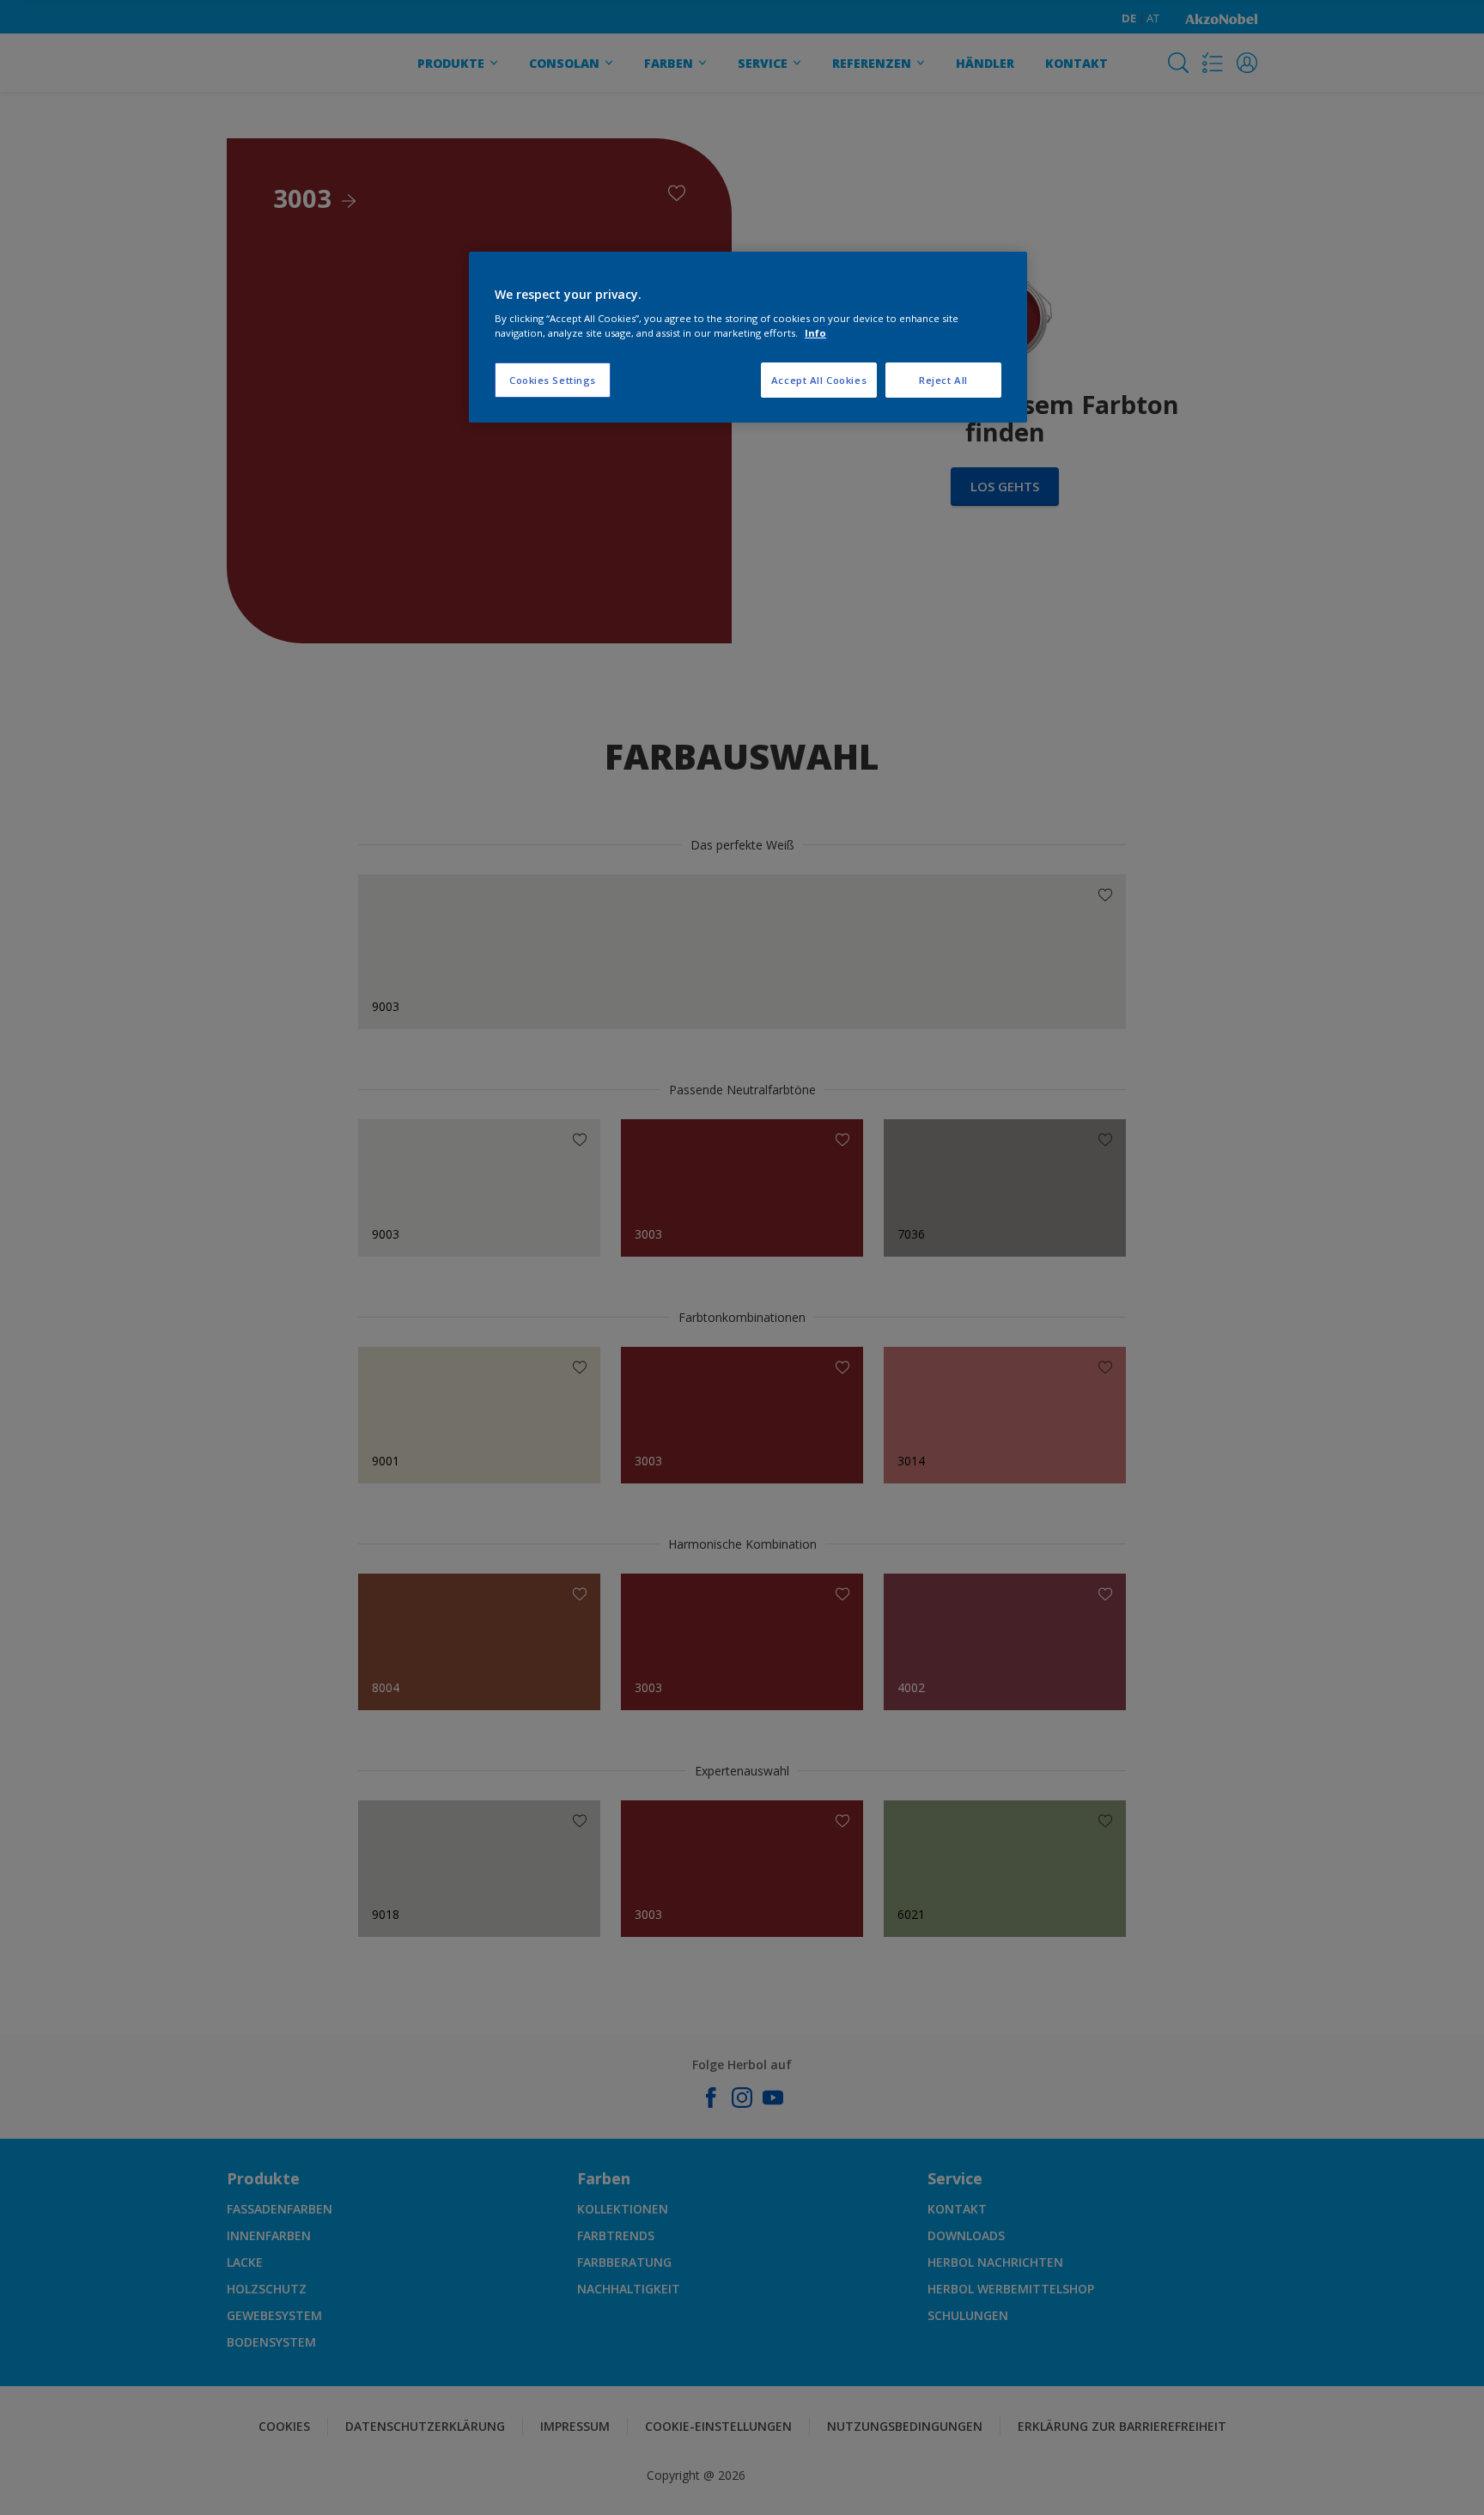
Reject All (943, 380)
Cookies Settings (553, 380)
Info (815, 333)
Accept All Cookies (819, 380)
